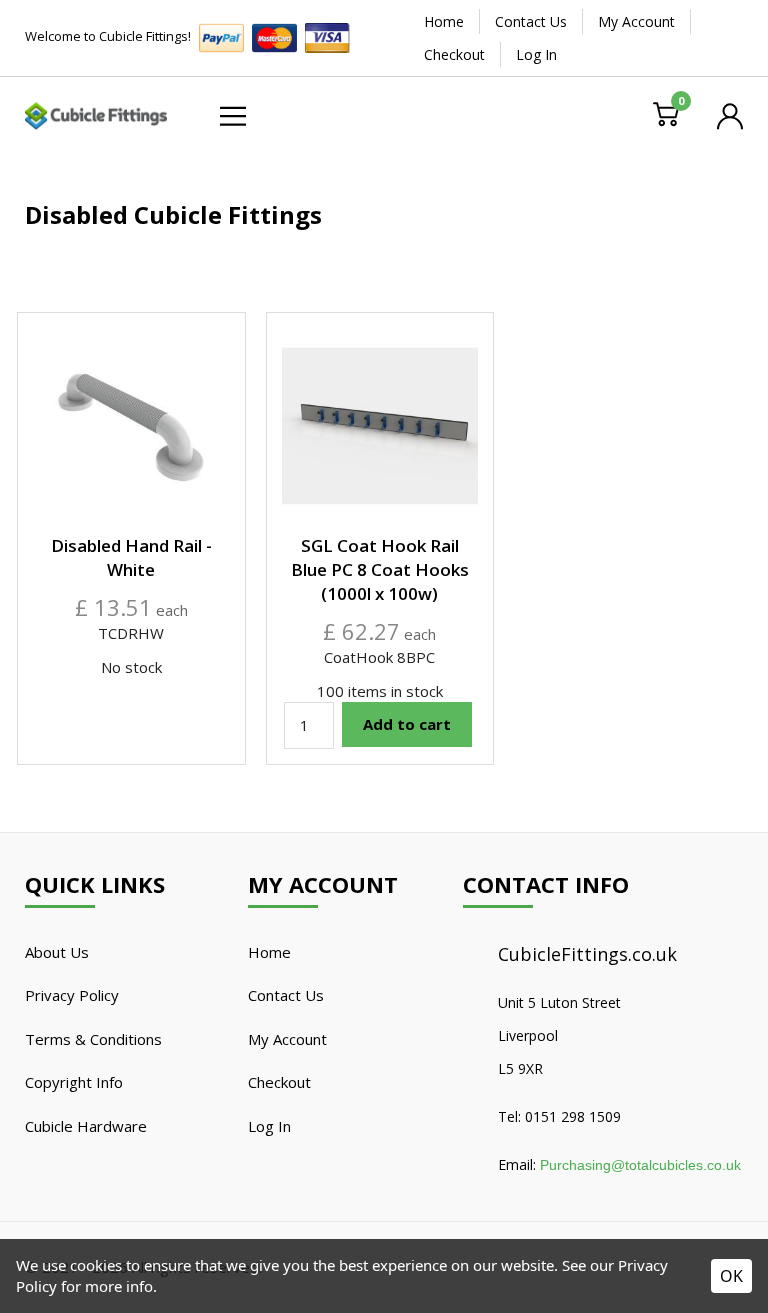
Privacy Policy (72, 995)
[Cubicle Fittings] (96, 114)
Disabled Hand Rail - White (131, 557)
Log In (536, 54)
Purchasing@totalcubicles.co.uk (640, 1165)
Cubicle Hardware (86, 1126)
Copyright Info (74, 1082)
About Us (57, 952)
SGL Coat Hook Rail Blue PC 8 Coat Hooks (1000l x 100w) (380, 569)
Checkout (454, 54)
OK (731, 1276)
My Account (636, 21)
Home (444, 21)
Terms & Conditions (93, 1039)
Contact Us (531, 21)
